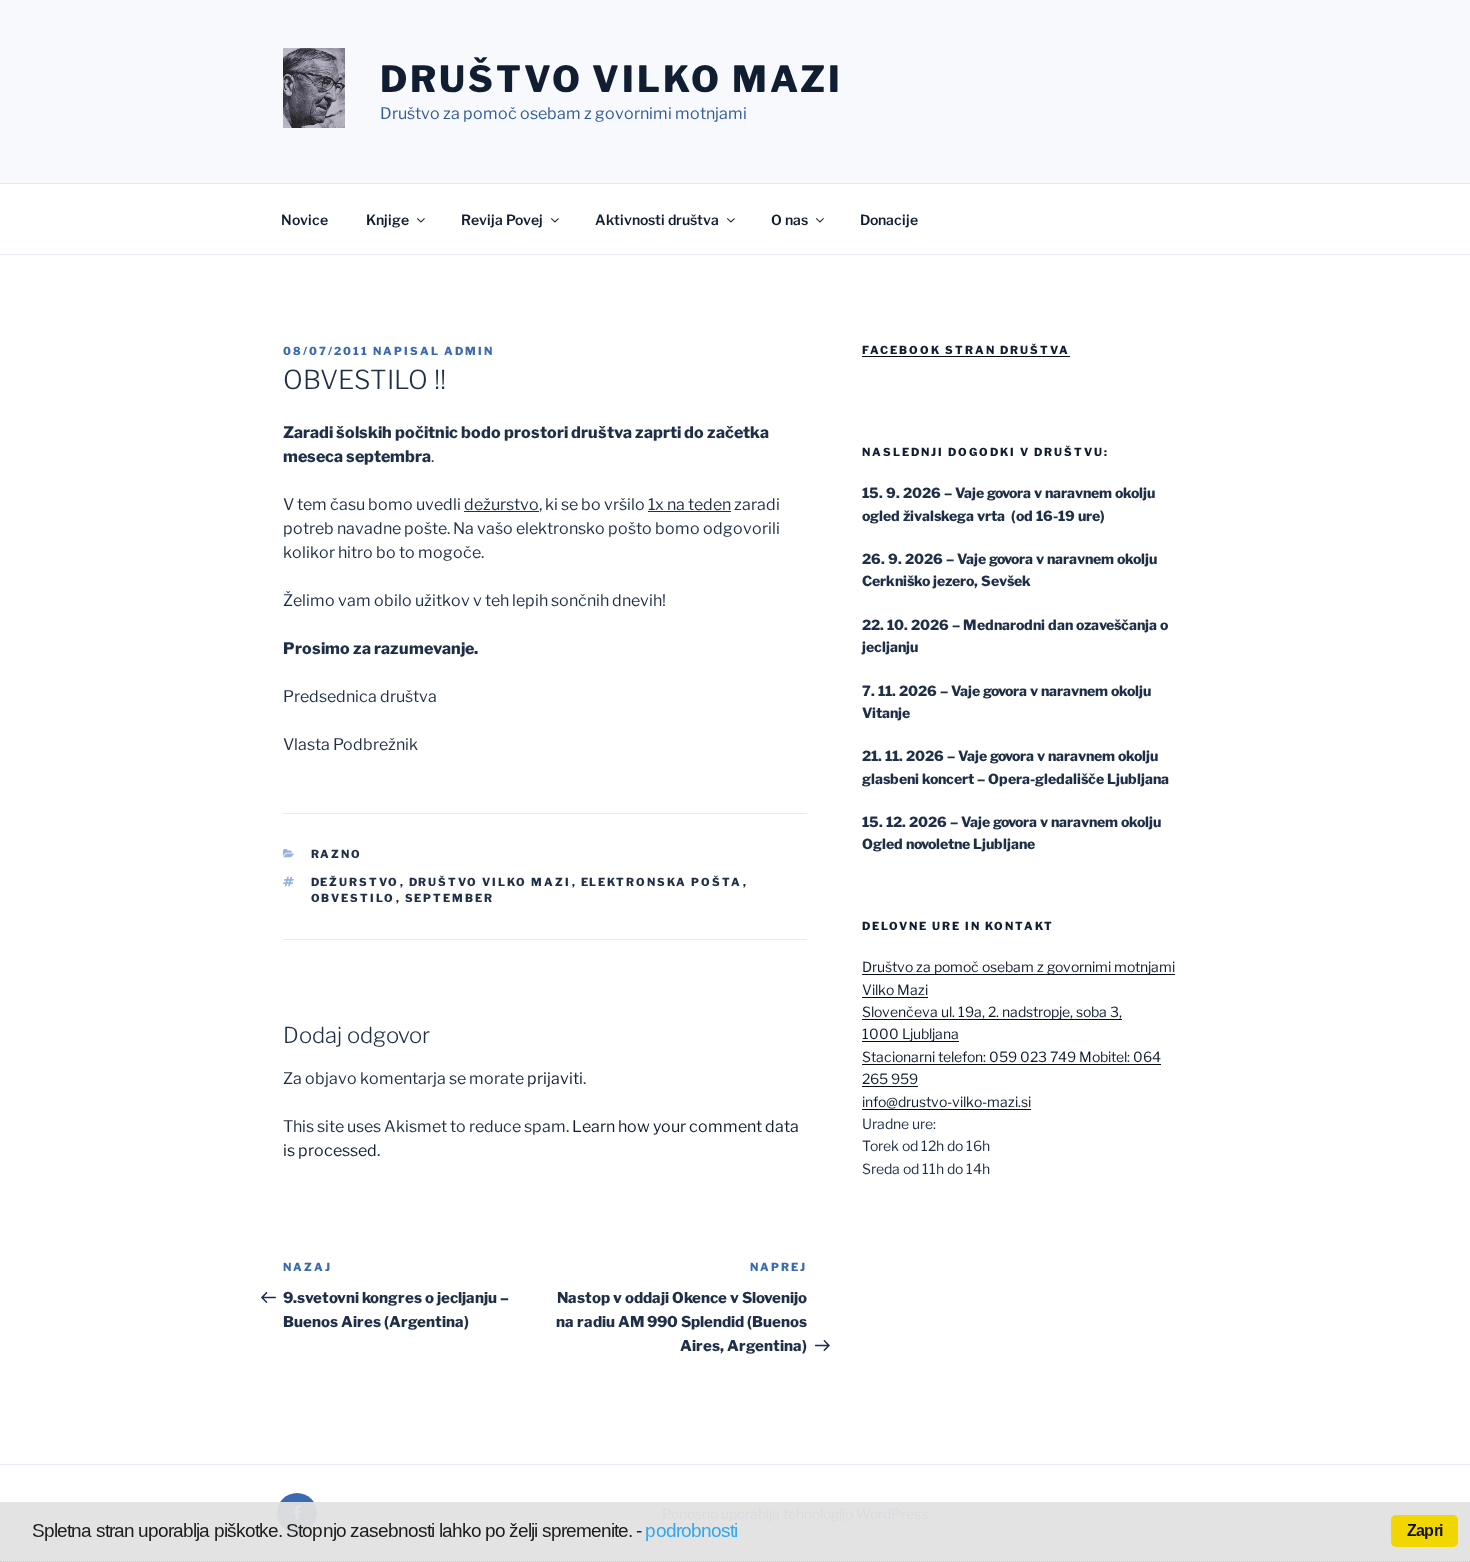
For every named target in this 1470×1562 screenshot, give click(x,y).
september (450, 898)
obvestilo (353, 898)
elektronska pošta (662, 882)
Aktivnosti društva (657, 219)
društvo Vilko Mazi (490, 882)
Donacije (889, 219)
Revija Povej (502, 219)
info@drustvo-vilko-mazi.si (946, 1101)
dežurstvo (355, 882)
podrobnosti (691, 1530)
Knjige (387, 219)
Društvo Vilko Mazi (611, 79)
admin (469, 351)
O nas (789, 219)
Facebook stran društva (966, 350)
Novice (304, 219)
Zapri (1424, 1530)
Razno (337, 854)
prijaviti (555, 1078)
